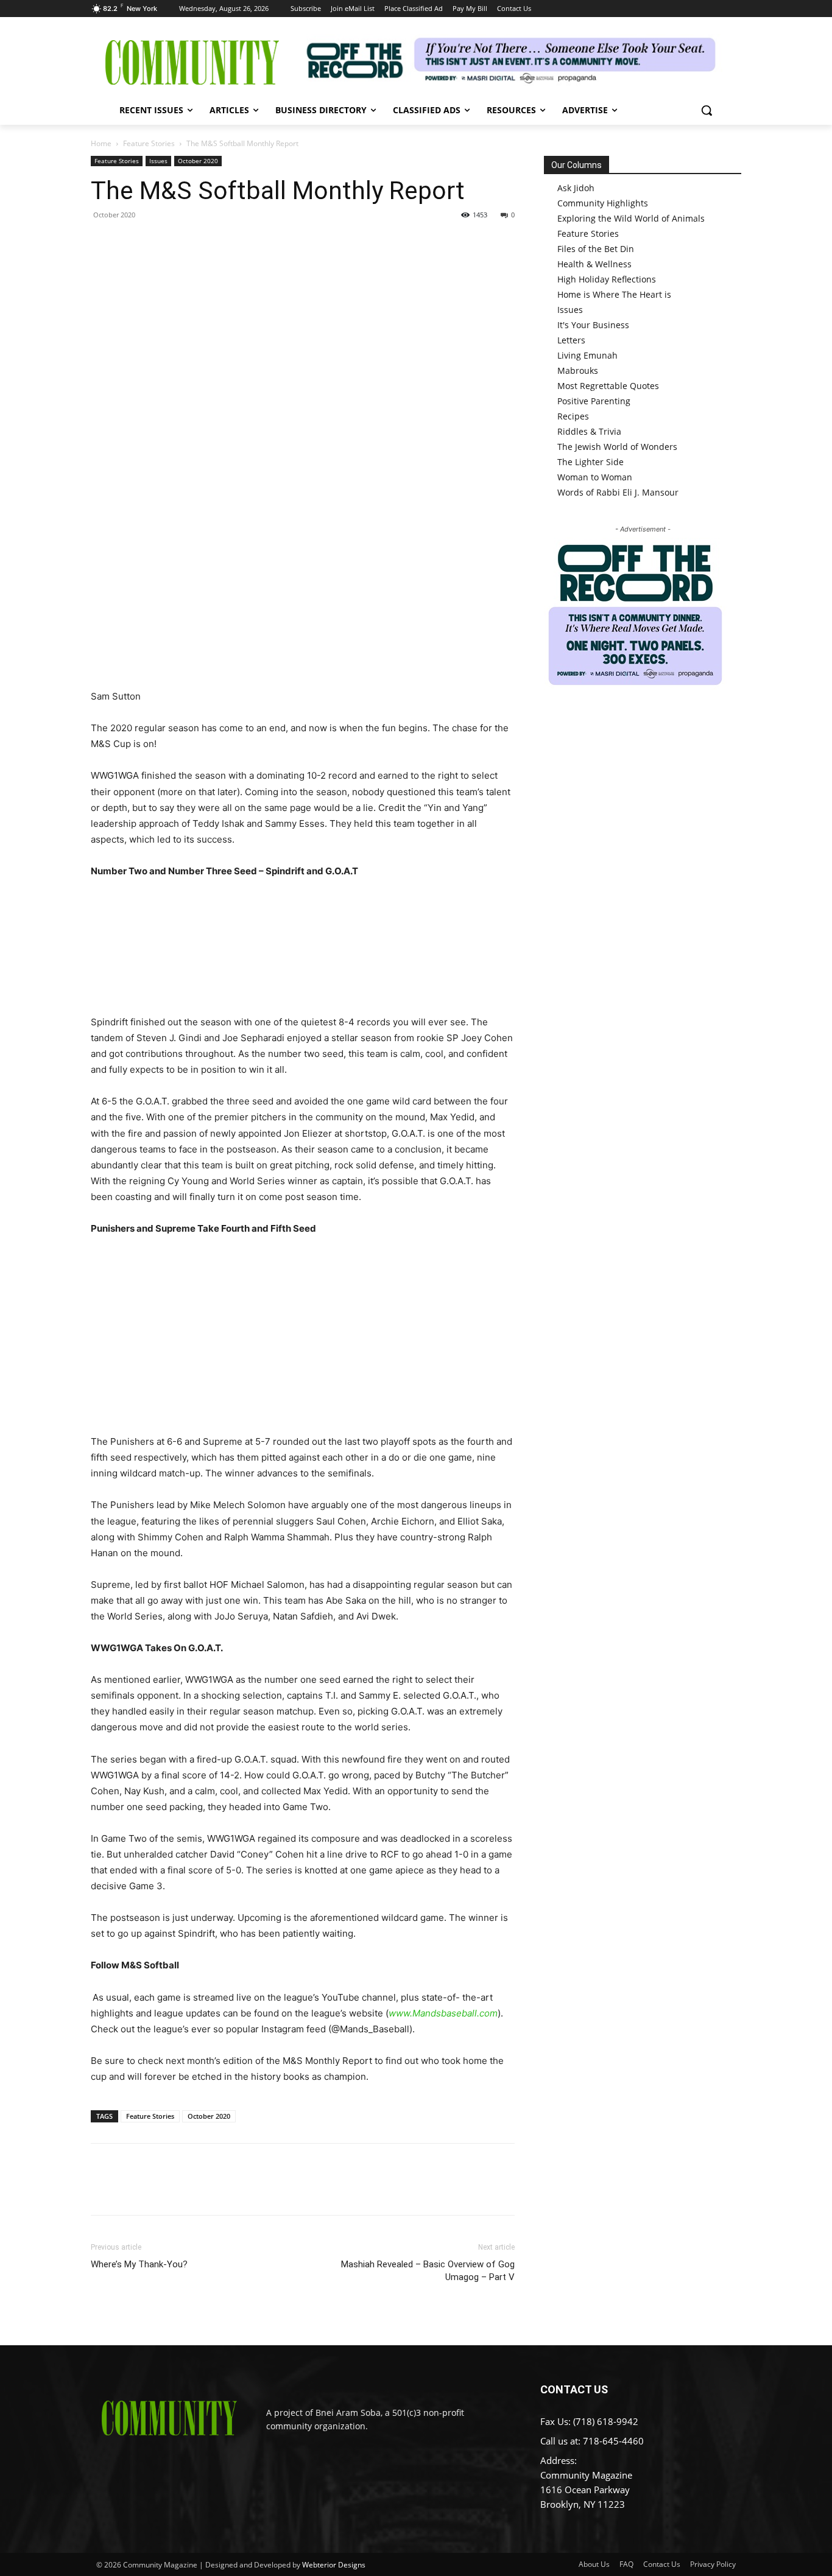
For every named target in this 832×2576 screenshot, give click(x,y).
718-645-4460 (613, 2441)
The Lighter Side (591, 462)
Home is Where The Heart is (614, 294)
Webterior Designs (334, 2565)
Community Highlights (603, 203)
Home (101, 143)
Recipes (573, 416)
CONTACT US (574, 2389)
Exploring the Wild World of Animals (631, 218)
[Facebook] (103, 242)
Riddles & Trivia (589, 431)
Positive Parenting (594, 401)
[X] (131, 242)
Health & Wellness (594, 264)
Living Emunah (587, 355)
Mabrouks (578, 370)
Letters (571, 340)
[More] (216, 242)
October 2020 (198, 161)
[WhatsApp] (187, 242)
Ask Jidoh (576, 188)
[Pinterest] (159, 242)
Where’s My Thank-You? (139, 2264)
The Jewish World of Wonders (617, 447)
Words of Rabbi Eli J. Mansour (618, 492)
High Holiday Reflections (607, 279)
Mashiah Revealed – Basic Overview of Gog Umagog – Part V (428, 2271)
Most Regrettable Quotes (608, 386)
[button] (707, 110)
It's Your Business (593, 325)
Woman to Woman (595, 477)
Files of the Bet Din (596, 249)
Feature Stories (149, 143)
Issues (158, 161)
